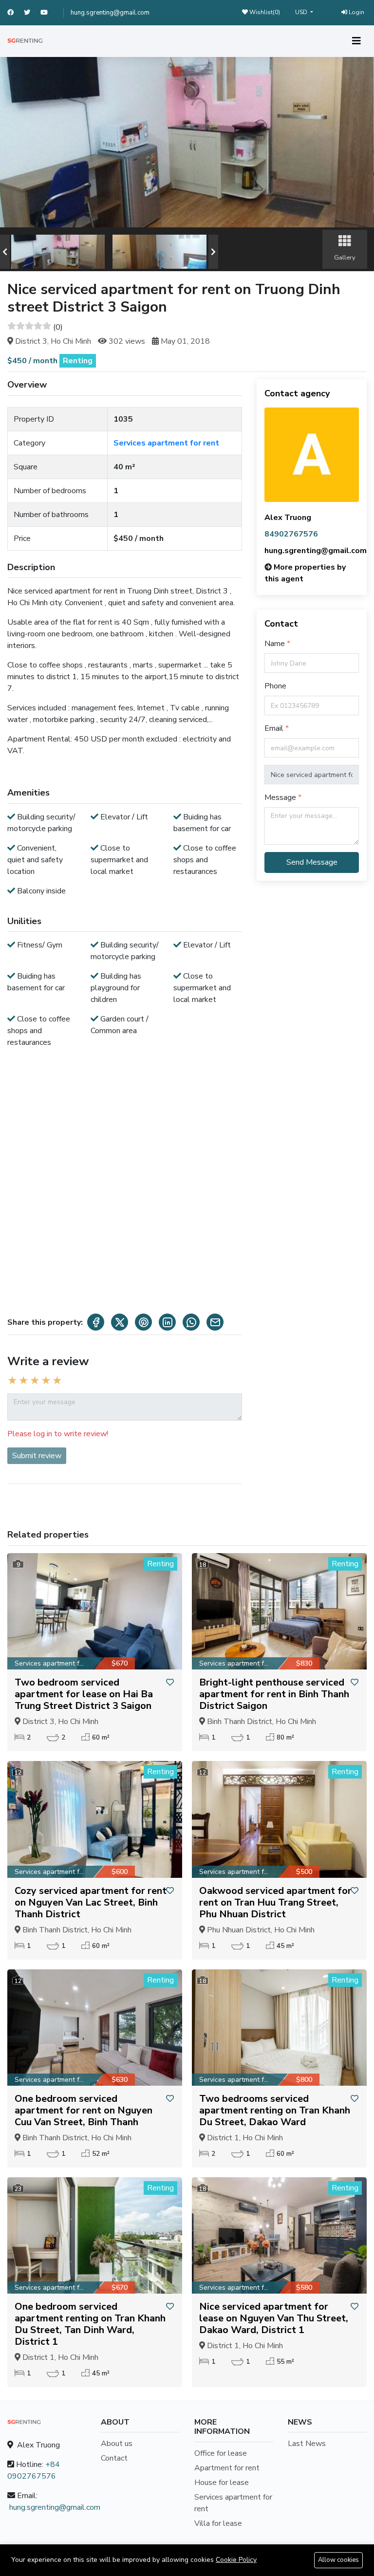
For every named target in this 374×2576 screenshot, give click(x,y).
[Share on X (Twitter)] (120, 1322)
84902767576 (291, 534)
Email (275, 728)
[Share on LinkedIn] (167, 1322)
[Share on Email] (215, 1322)
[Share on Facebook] (96, 1322)
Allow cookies (338, 2560)
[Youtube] (48, 13)
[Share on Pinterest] (143, 1322)
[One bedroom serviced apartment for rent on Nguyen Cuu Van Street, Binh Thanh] (95, 2028)
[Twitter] (32, 13)
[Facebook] (16, 13)
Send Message (312, 862)
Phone (275, 686)
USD (302, 12)
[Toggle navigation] (356, 41)
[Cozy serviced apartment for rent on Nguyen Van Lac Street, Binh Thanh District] (95, 1819)
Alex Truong (288, 518)
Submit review (37, 1456)
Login (356, 12)
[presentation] (5, 252)
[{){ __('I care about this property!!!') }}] (170, 1683)
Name (276, 644)
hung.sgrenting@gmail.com (110, 13)
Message (281, 797)
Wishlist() (264, 12)
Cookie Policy (236, 2560)
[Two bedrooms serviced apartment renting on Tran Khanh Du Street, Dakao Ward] (279, 2028)
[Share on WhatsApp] (191, 1322)
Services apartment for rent (166, 443)
